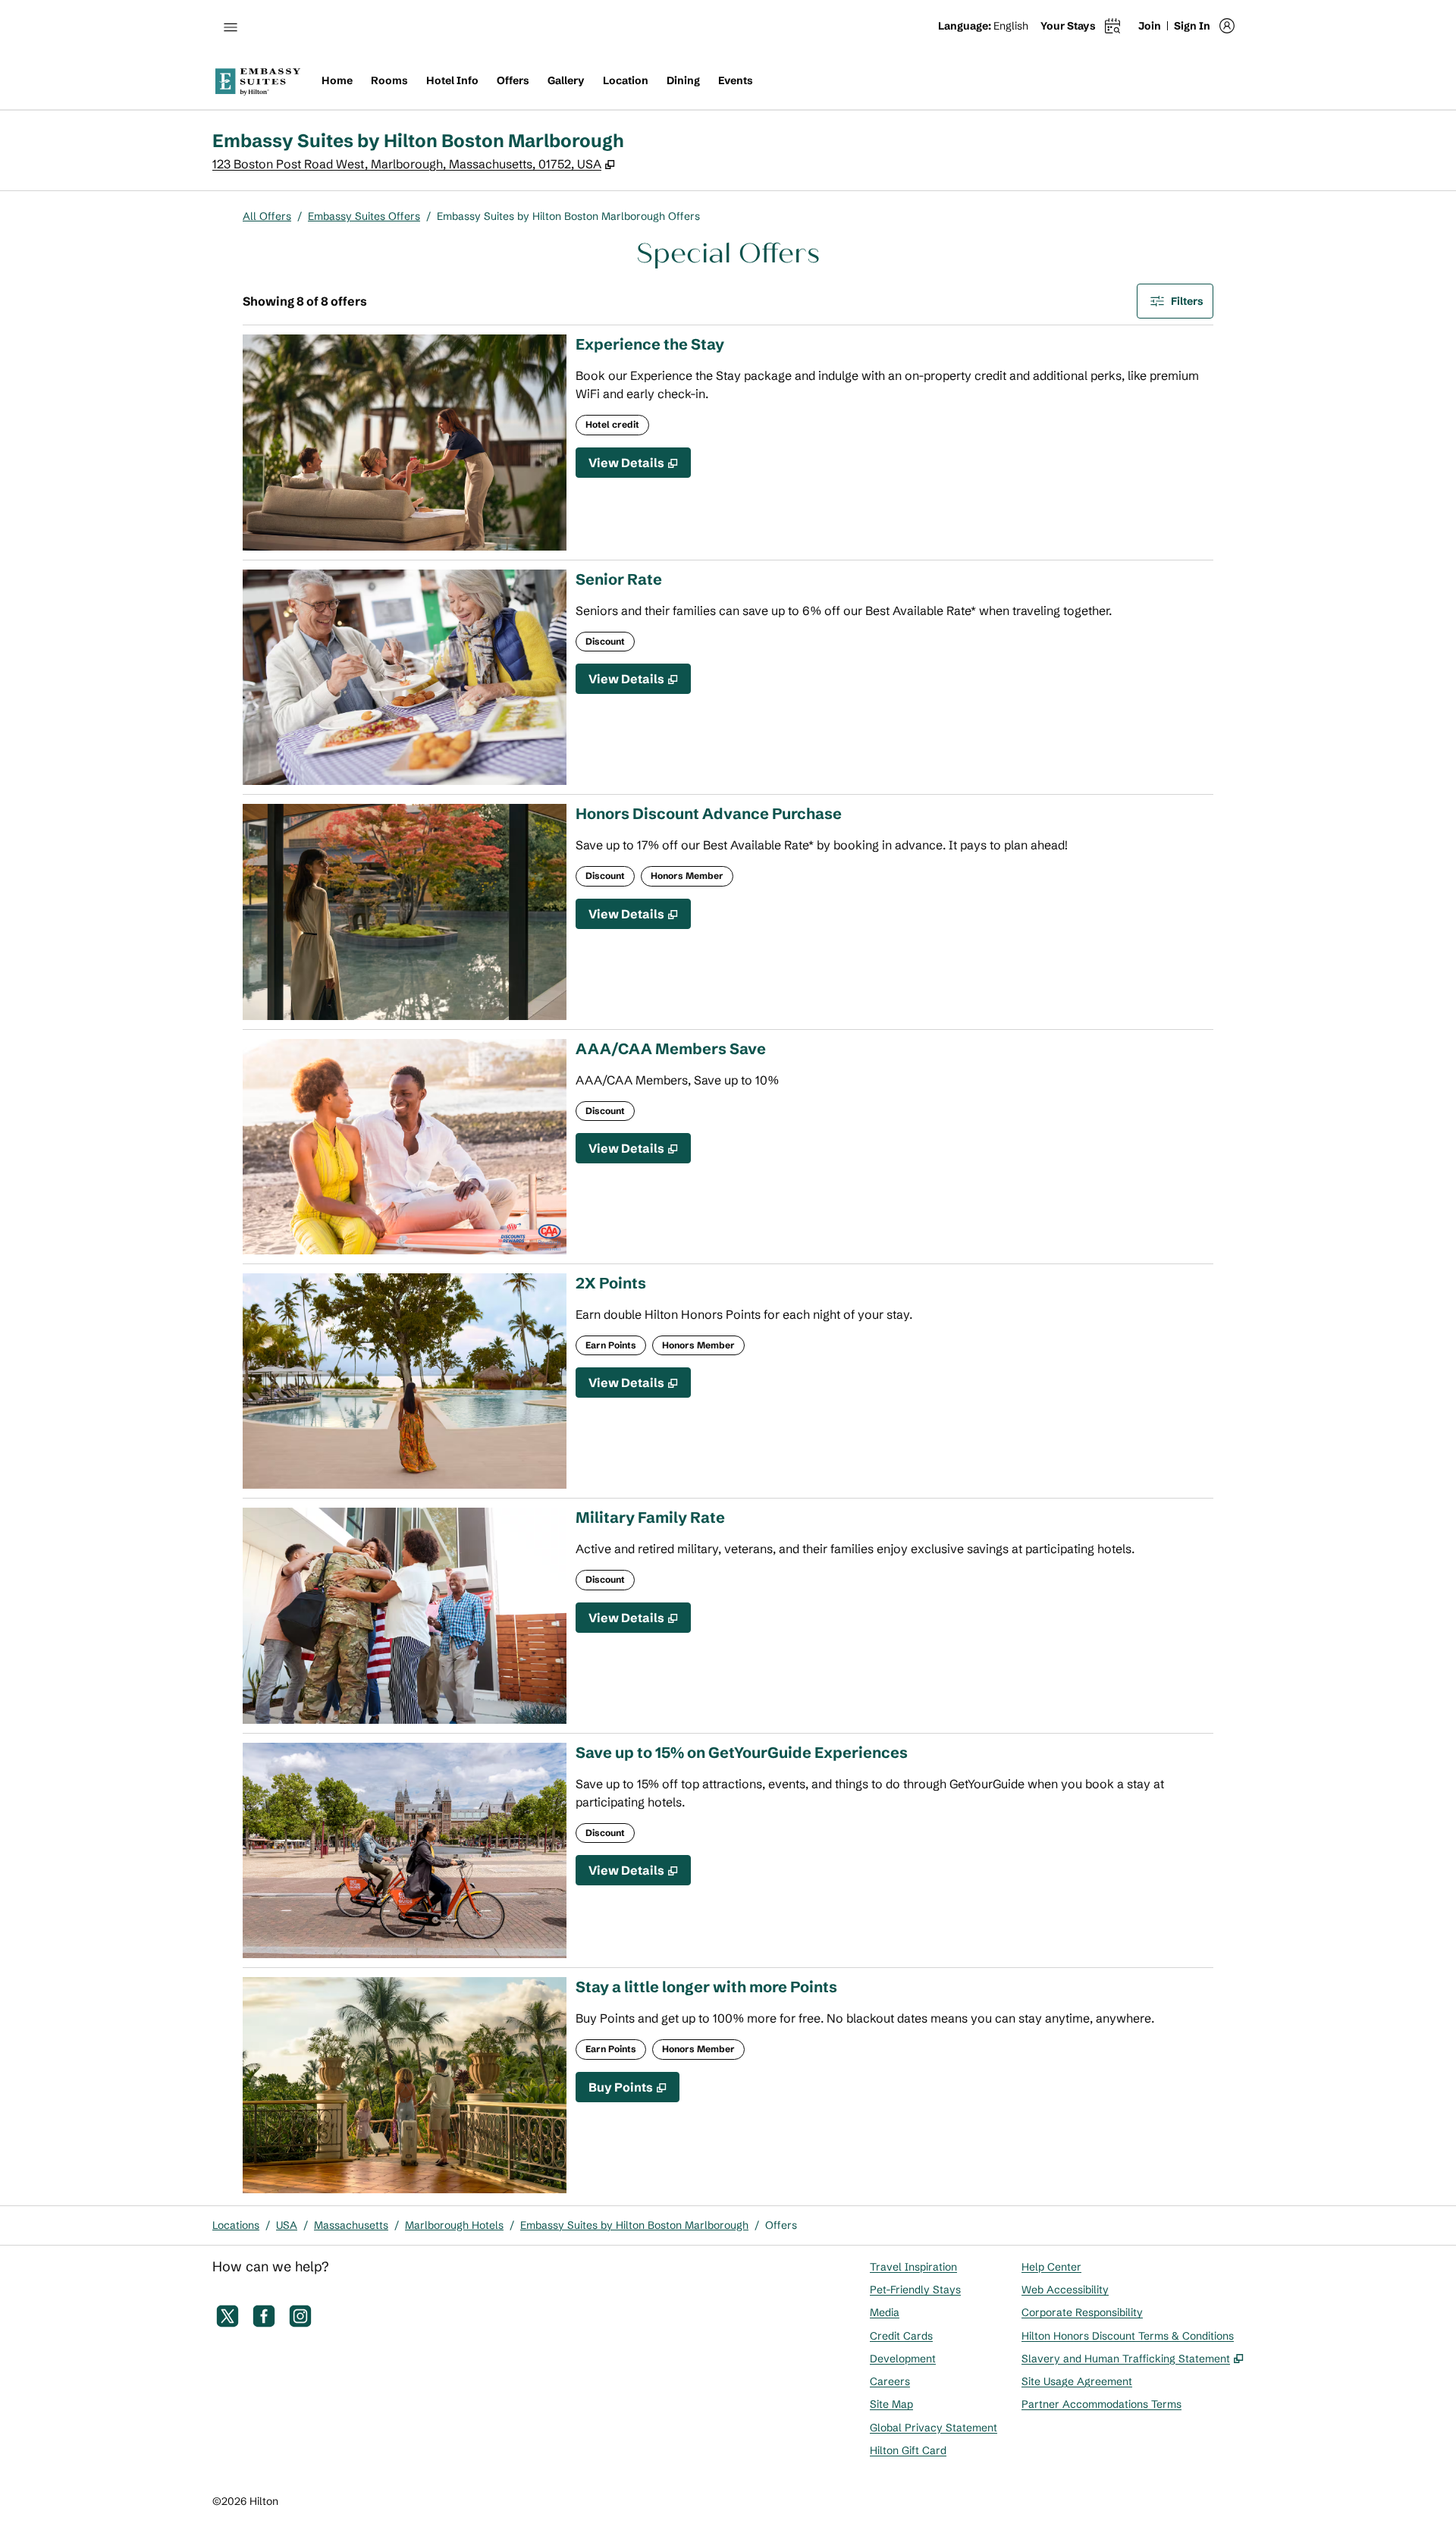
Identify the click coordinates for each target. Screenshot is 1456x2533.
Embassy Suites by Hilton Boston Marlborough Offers (568, 216)
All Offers (267, 216)
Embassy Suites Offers (364, 216)
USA (287, 2225)
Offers (781, 2225)
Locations (236, 2225)
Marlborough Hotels (454, 2225)
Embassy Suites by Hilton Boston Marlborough (634, 2225)
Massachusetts (351, 2225)
